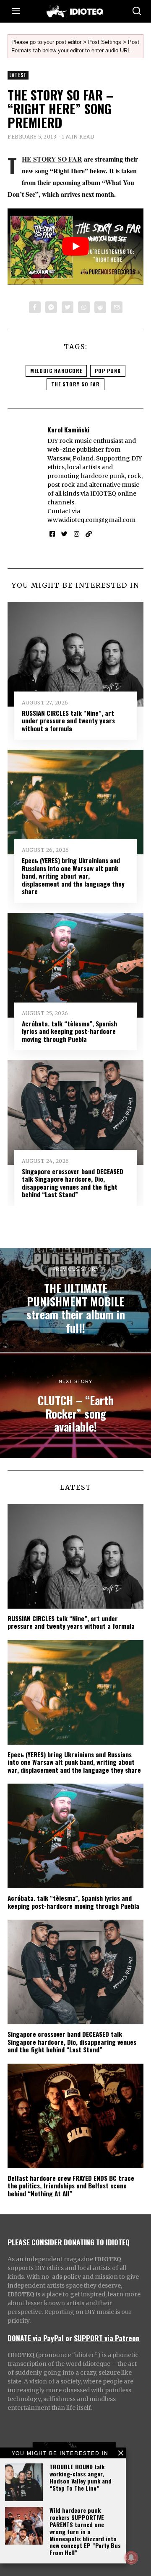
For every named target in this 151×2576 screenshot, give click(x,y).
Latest (18, 75)
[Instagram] (77, 534)
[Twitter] (68, 307)
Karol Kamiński (68, 429)
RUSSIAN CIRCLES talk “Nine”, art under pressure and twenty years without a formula (68, 721)
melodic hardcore (56, 371)
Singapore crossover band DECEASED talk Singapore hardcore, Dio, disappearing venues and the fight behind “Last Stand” (73, 1183)
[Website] (89, 534)
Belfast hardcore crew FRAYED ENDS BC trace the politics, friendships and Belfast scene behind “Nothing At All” (71, 2186)
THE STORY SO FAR (52, 159)
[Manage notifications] (131, 2558)
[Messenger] (51, 307)
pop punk (108, 371)
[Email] (117, 307)
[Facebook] (35, 307)
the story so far (75, 384)
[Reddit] (100, 307)
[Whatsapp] (84, 307)
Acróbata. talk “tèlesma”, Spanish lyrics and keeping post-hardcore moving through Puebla (69, 1031)
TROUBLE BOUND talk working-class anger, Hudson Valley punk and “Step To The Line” (81, 2477)
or (69, 2338)
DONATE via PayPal (36, 2338)
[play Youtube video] (75, 247)
